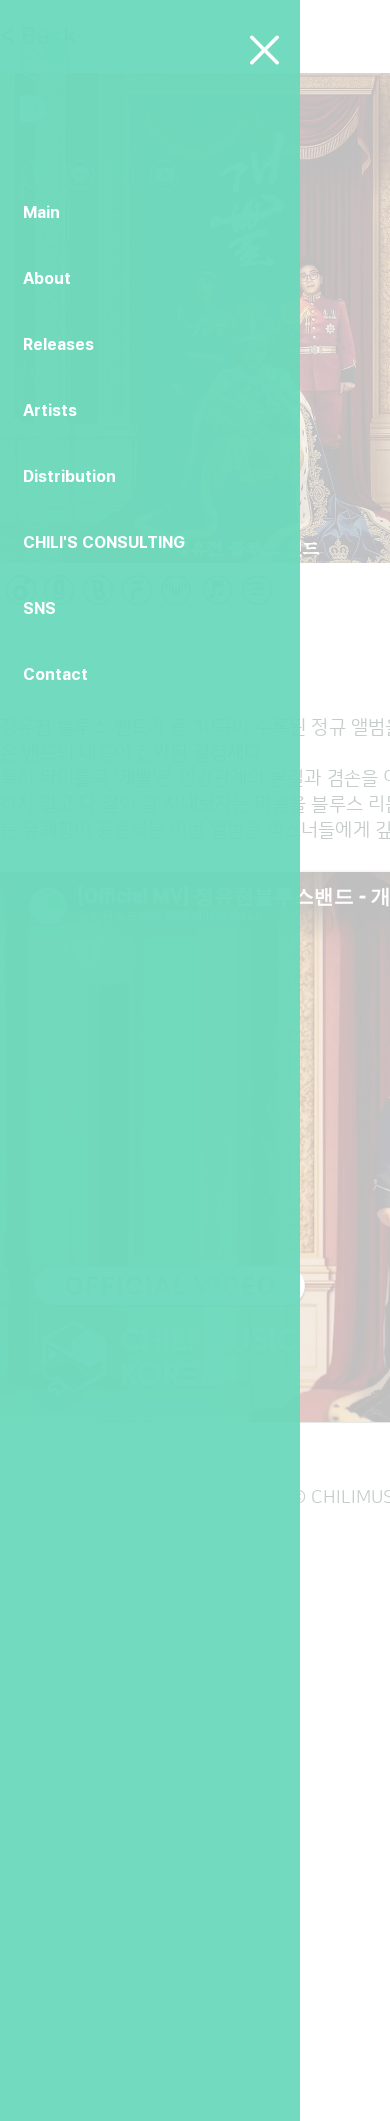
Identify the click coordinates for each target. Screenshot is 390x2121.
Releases (58, 344)
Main (41, 212)
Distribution (69, 476)
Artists (50, 410)
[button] (264, 50)
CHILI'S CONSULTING (104, 542)
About (47, 278)
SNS (39, 608)
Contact (55, 674)
